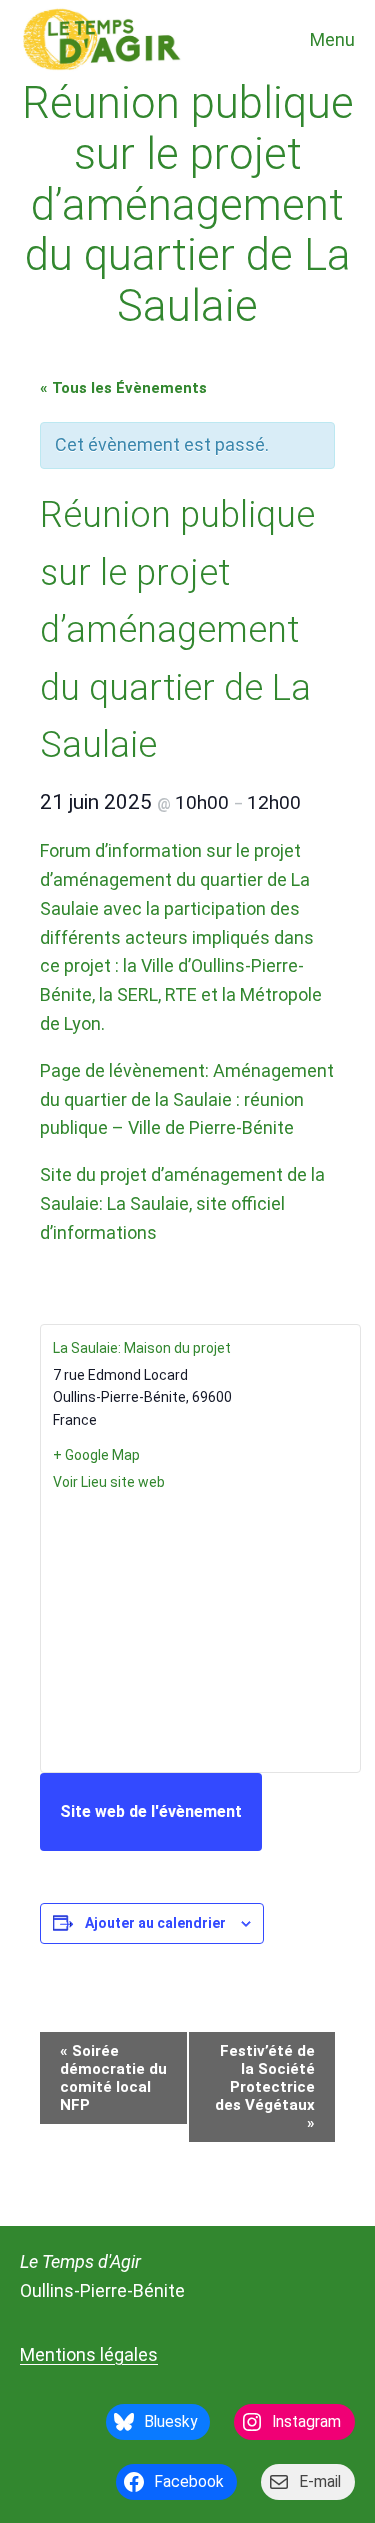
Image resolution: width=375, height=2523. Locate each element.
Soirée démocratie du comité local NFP (113, 2078)
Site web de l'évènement (151, 1811)
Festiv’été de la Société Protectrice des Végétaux (265, 2087)
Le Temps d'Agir (80, 2261)
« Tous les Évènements (123, 388)
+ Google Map (96, 1455)
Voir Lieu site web (109, 1482)
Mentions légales (89, 2354)
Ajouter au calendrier (155, 1923)
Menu (332, 39)
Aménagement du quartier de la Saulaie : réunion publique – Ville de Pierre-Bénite (187, 1099)
